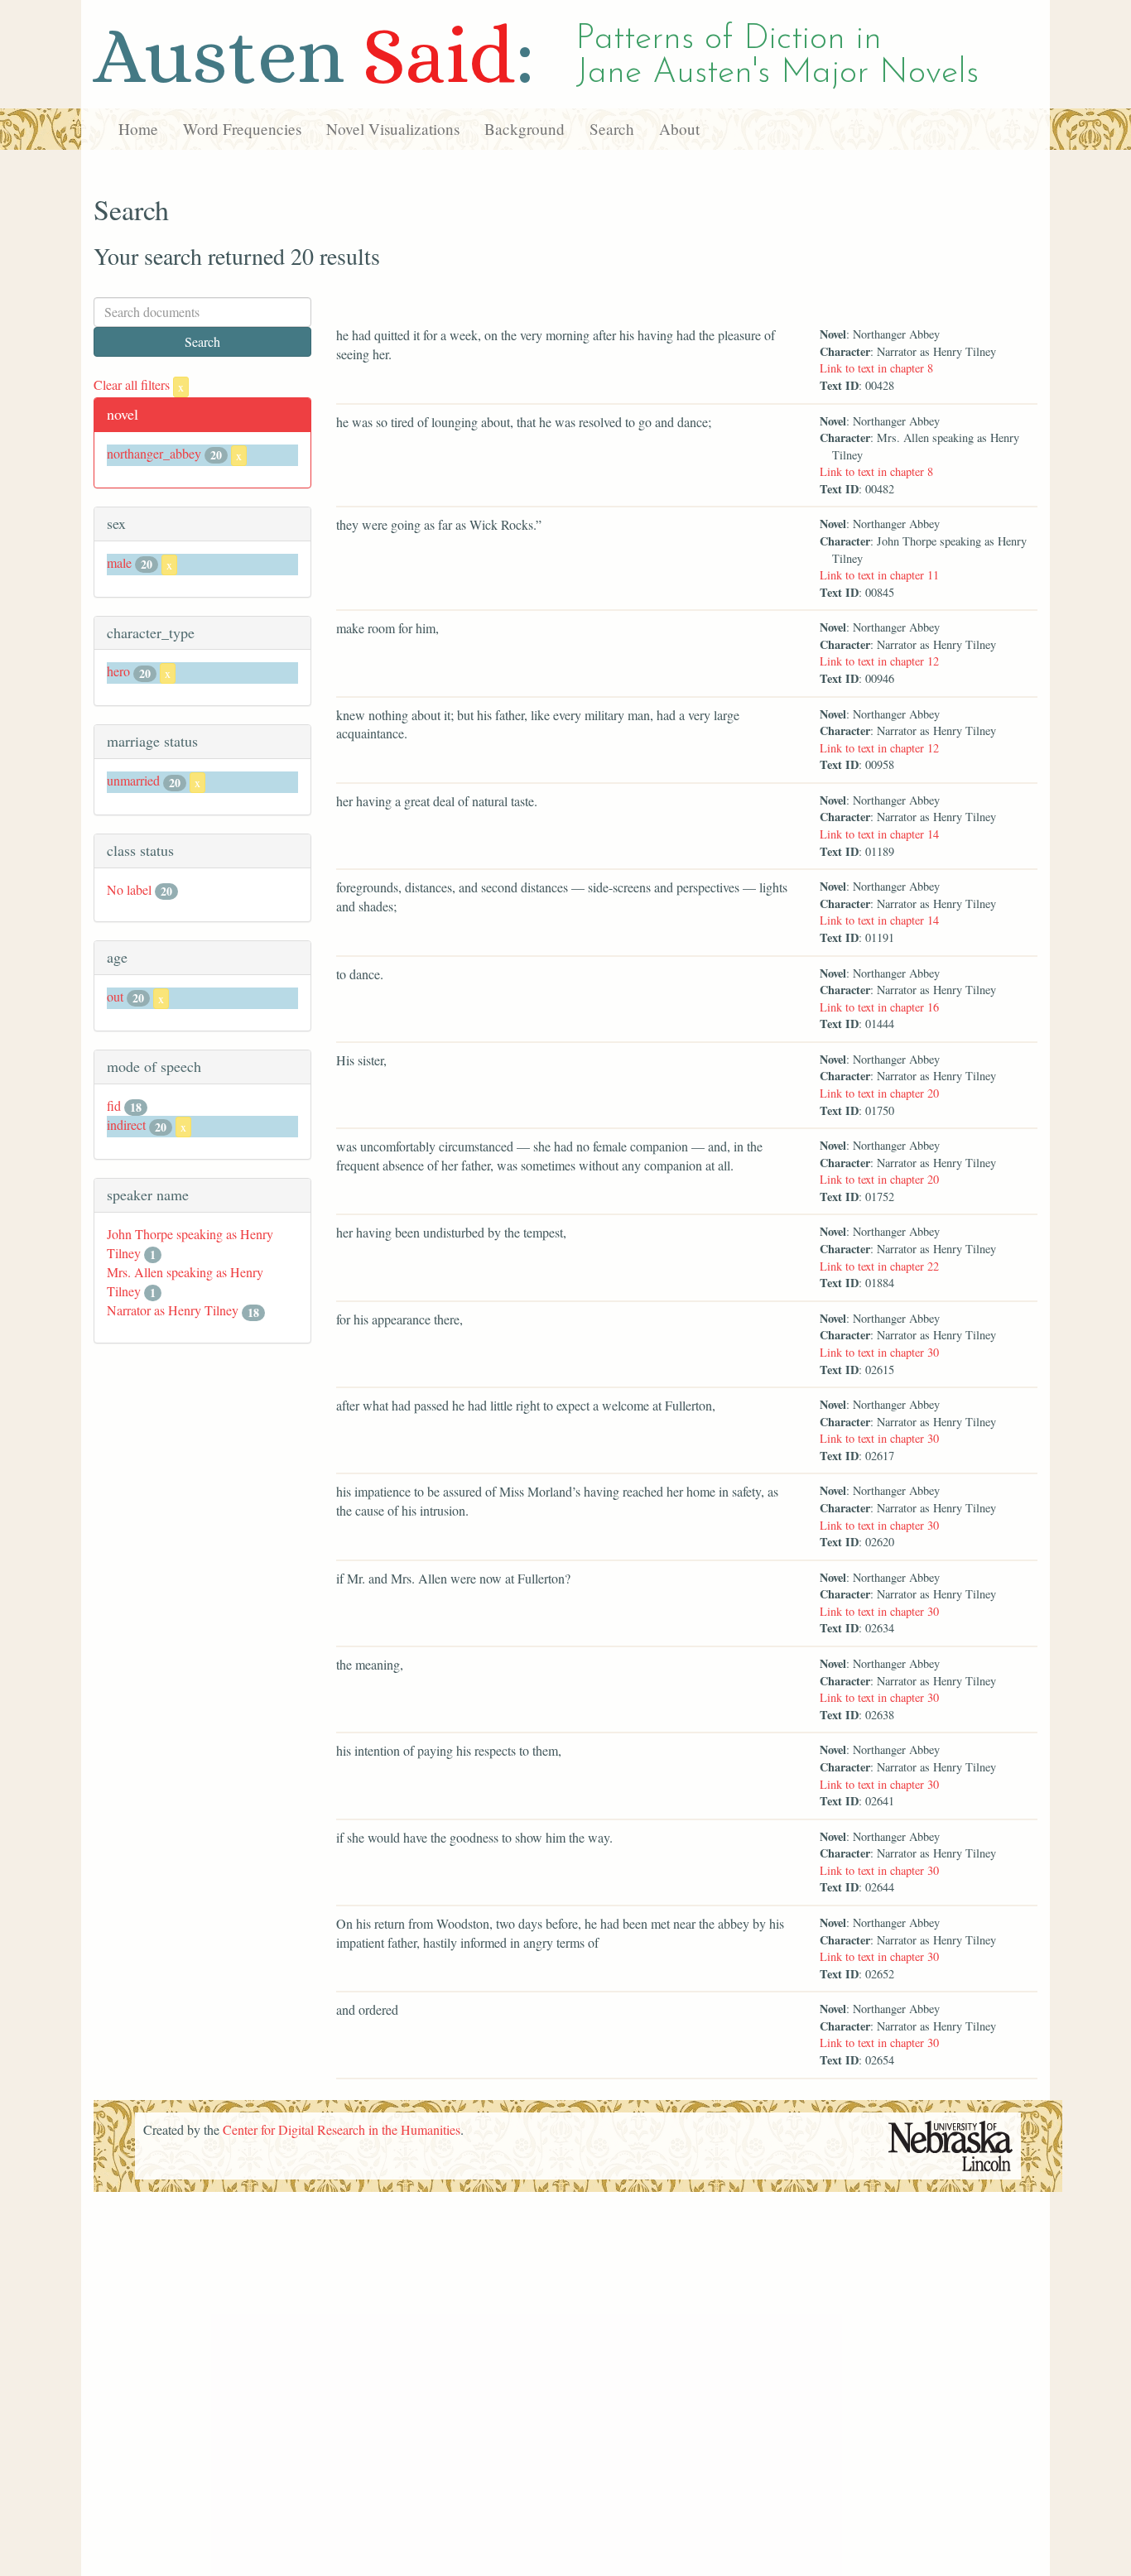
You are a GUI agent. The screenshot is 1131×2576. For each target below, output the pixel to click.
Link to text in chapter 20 (879, 1093)
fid (114, 1105)
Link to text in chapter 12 (879, 661)
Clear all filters (139, 384)
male (119, 562)
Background (525, 129)
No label (129, 889)
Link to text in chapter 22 (879, 1266)
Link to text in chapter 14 (879, 834)
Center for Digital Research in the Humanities (342, 2129)
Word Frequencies (242, 129)
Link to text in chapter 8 (876, 368)
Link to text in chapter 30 (879, 1352)
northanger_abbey (154, 453)
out (115, 996)
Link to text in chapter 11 (879, 575)
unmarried (133, 780)
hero (118, 671)
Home (138, 129)
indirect (126, 1125)
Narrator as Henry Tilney (173, 1310)
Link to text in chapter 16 (879, 1007)
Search (612, 129)
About (679, 129)
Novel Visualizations (393, 129)
